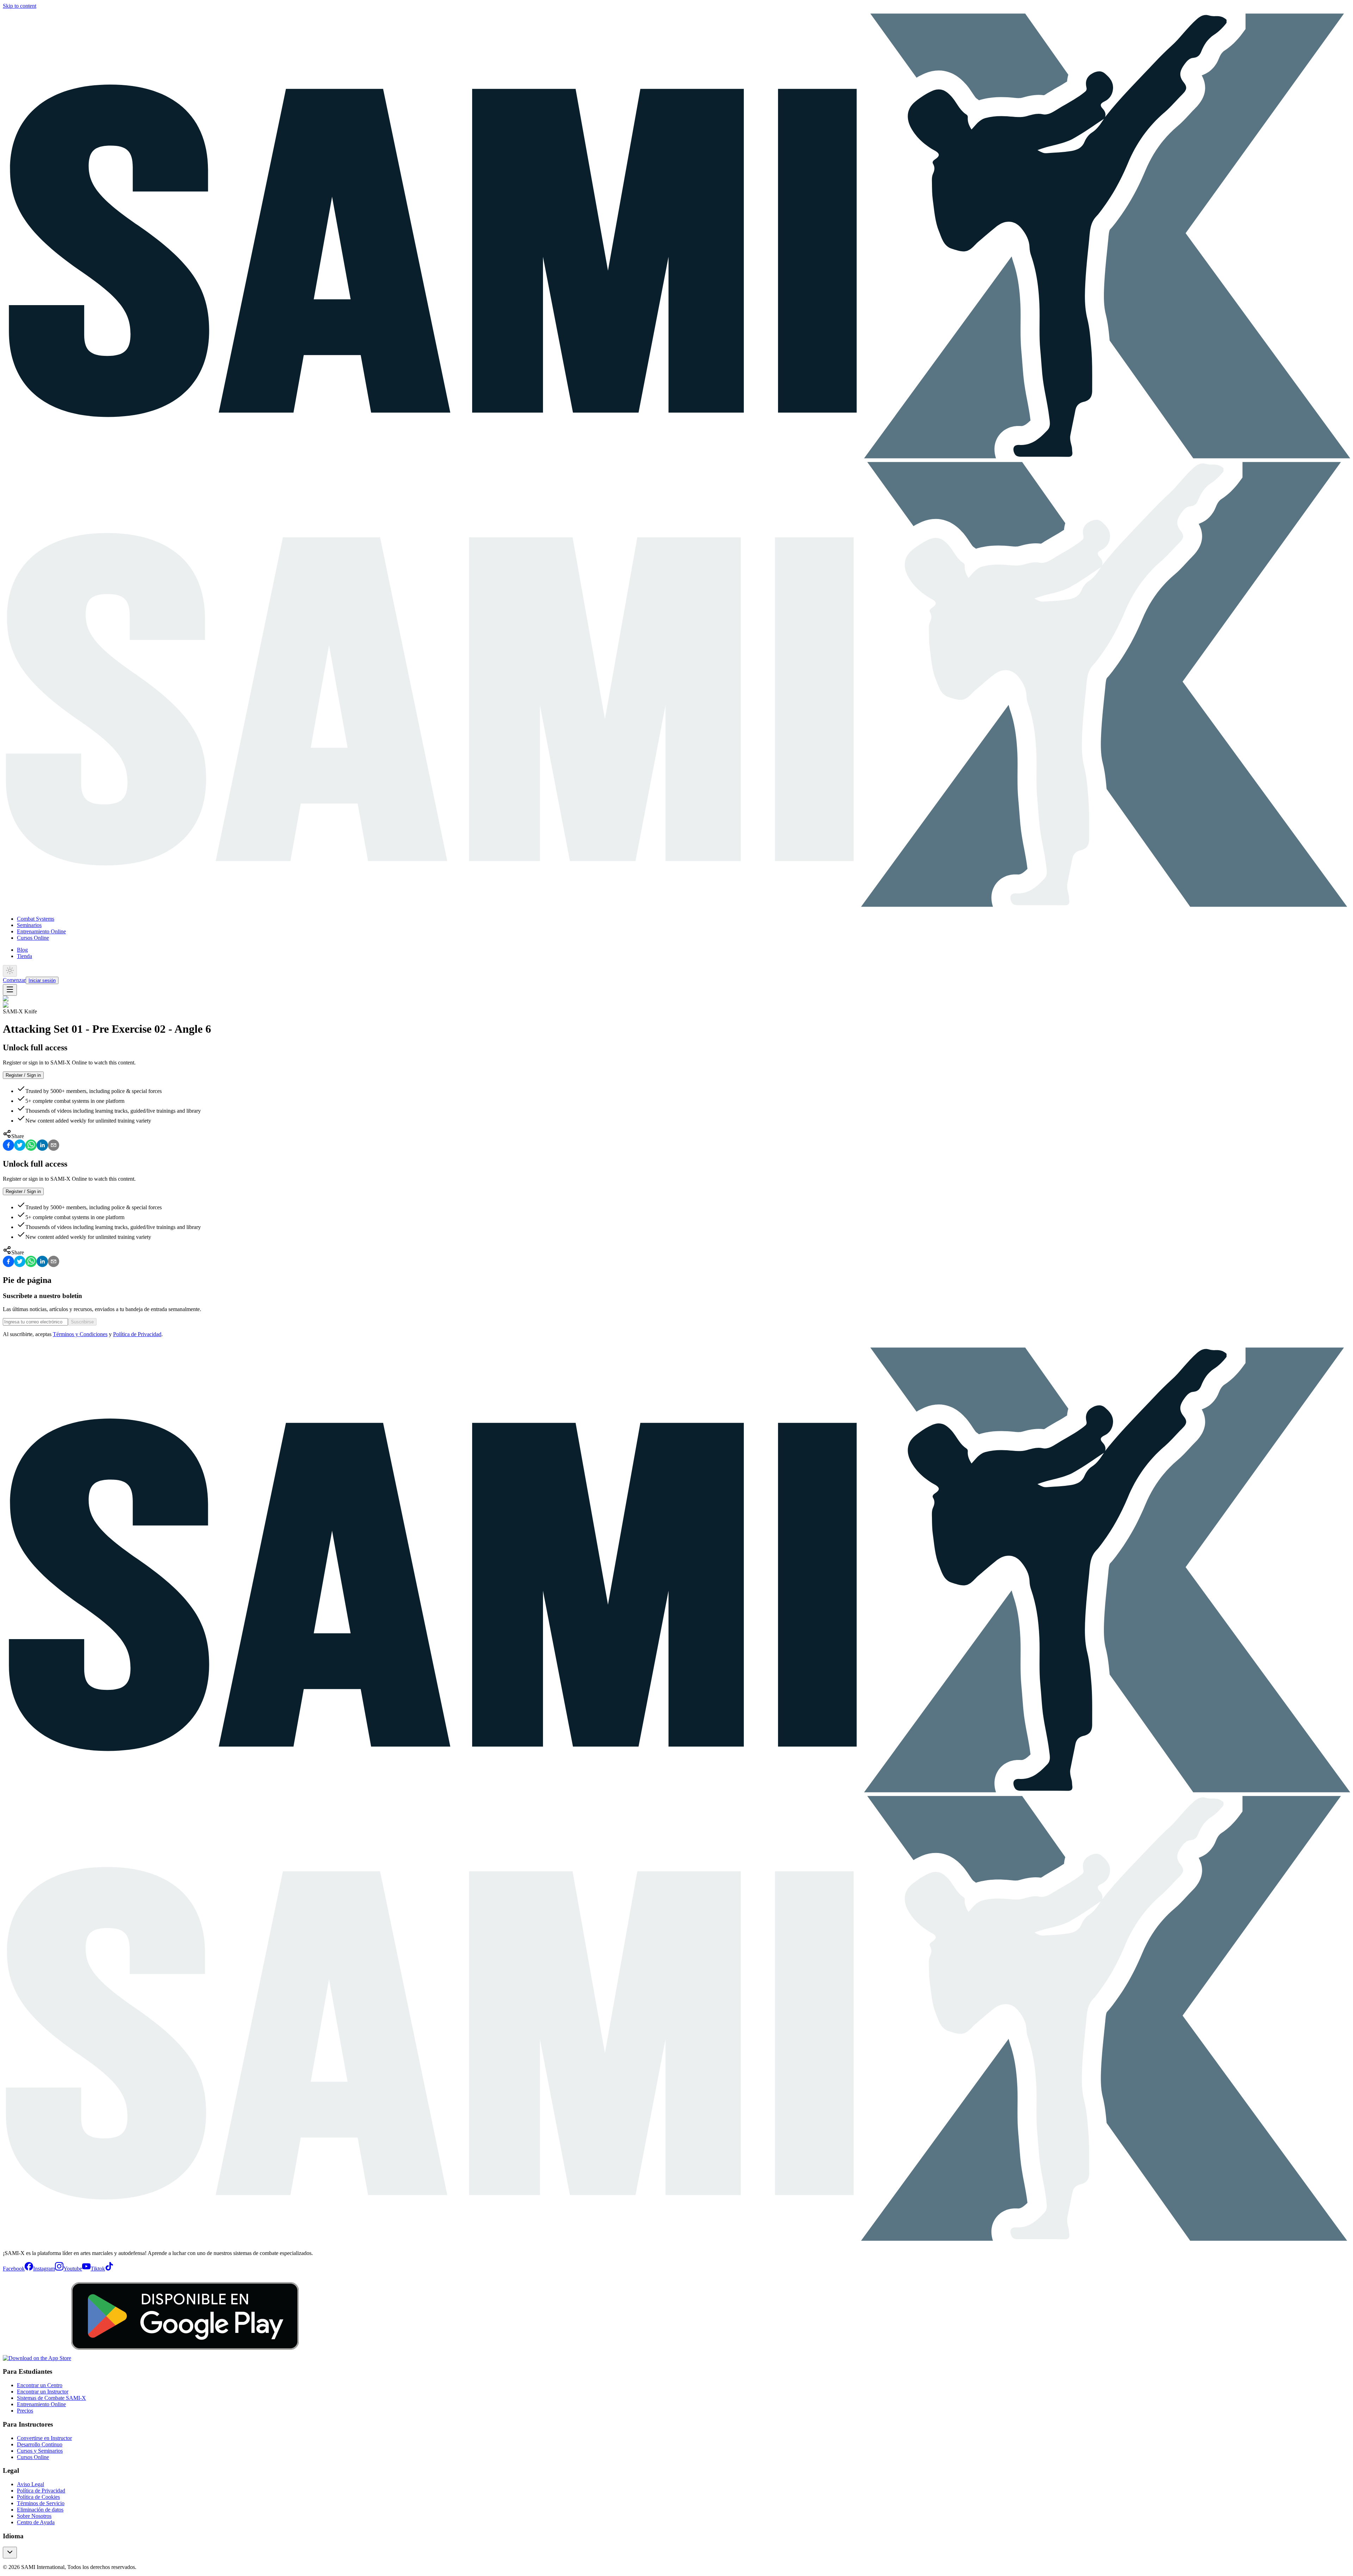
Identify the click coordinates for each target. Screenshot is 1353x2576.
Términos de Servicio (41, 2503)
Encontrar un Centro (40, 2385)
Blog (22, 950)
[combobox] (10, 2553)
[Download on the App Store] (37, 2358)
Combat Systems (36, 919)
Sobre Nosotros (34, 2516)
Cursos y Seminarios (40, 2451)
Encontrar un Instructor (43, 2392)
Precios (25, 2411)
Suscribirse (82, 1322)
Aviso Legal (30, 2484)
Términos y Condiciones (80, 1334)
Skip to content (20, 6)
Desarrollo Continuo (40, 2444)
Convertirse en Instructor (44, 2438)
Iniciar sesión (42, 980)
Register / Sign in (23, 1075)
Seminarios (29, 925)
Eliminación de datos (40, 2510)
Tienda (24, 956)
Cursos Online (33, 938)
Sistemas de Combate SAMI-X (51, 2398)
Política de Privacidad (137, 1334)
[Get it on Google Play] (185, 2358)
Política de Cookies (38, 2497)
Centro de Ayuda (36, 2522)
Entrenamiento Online (41, 931)
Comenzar (14, 980)
